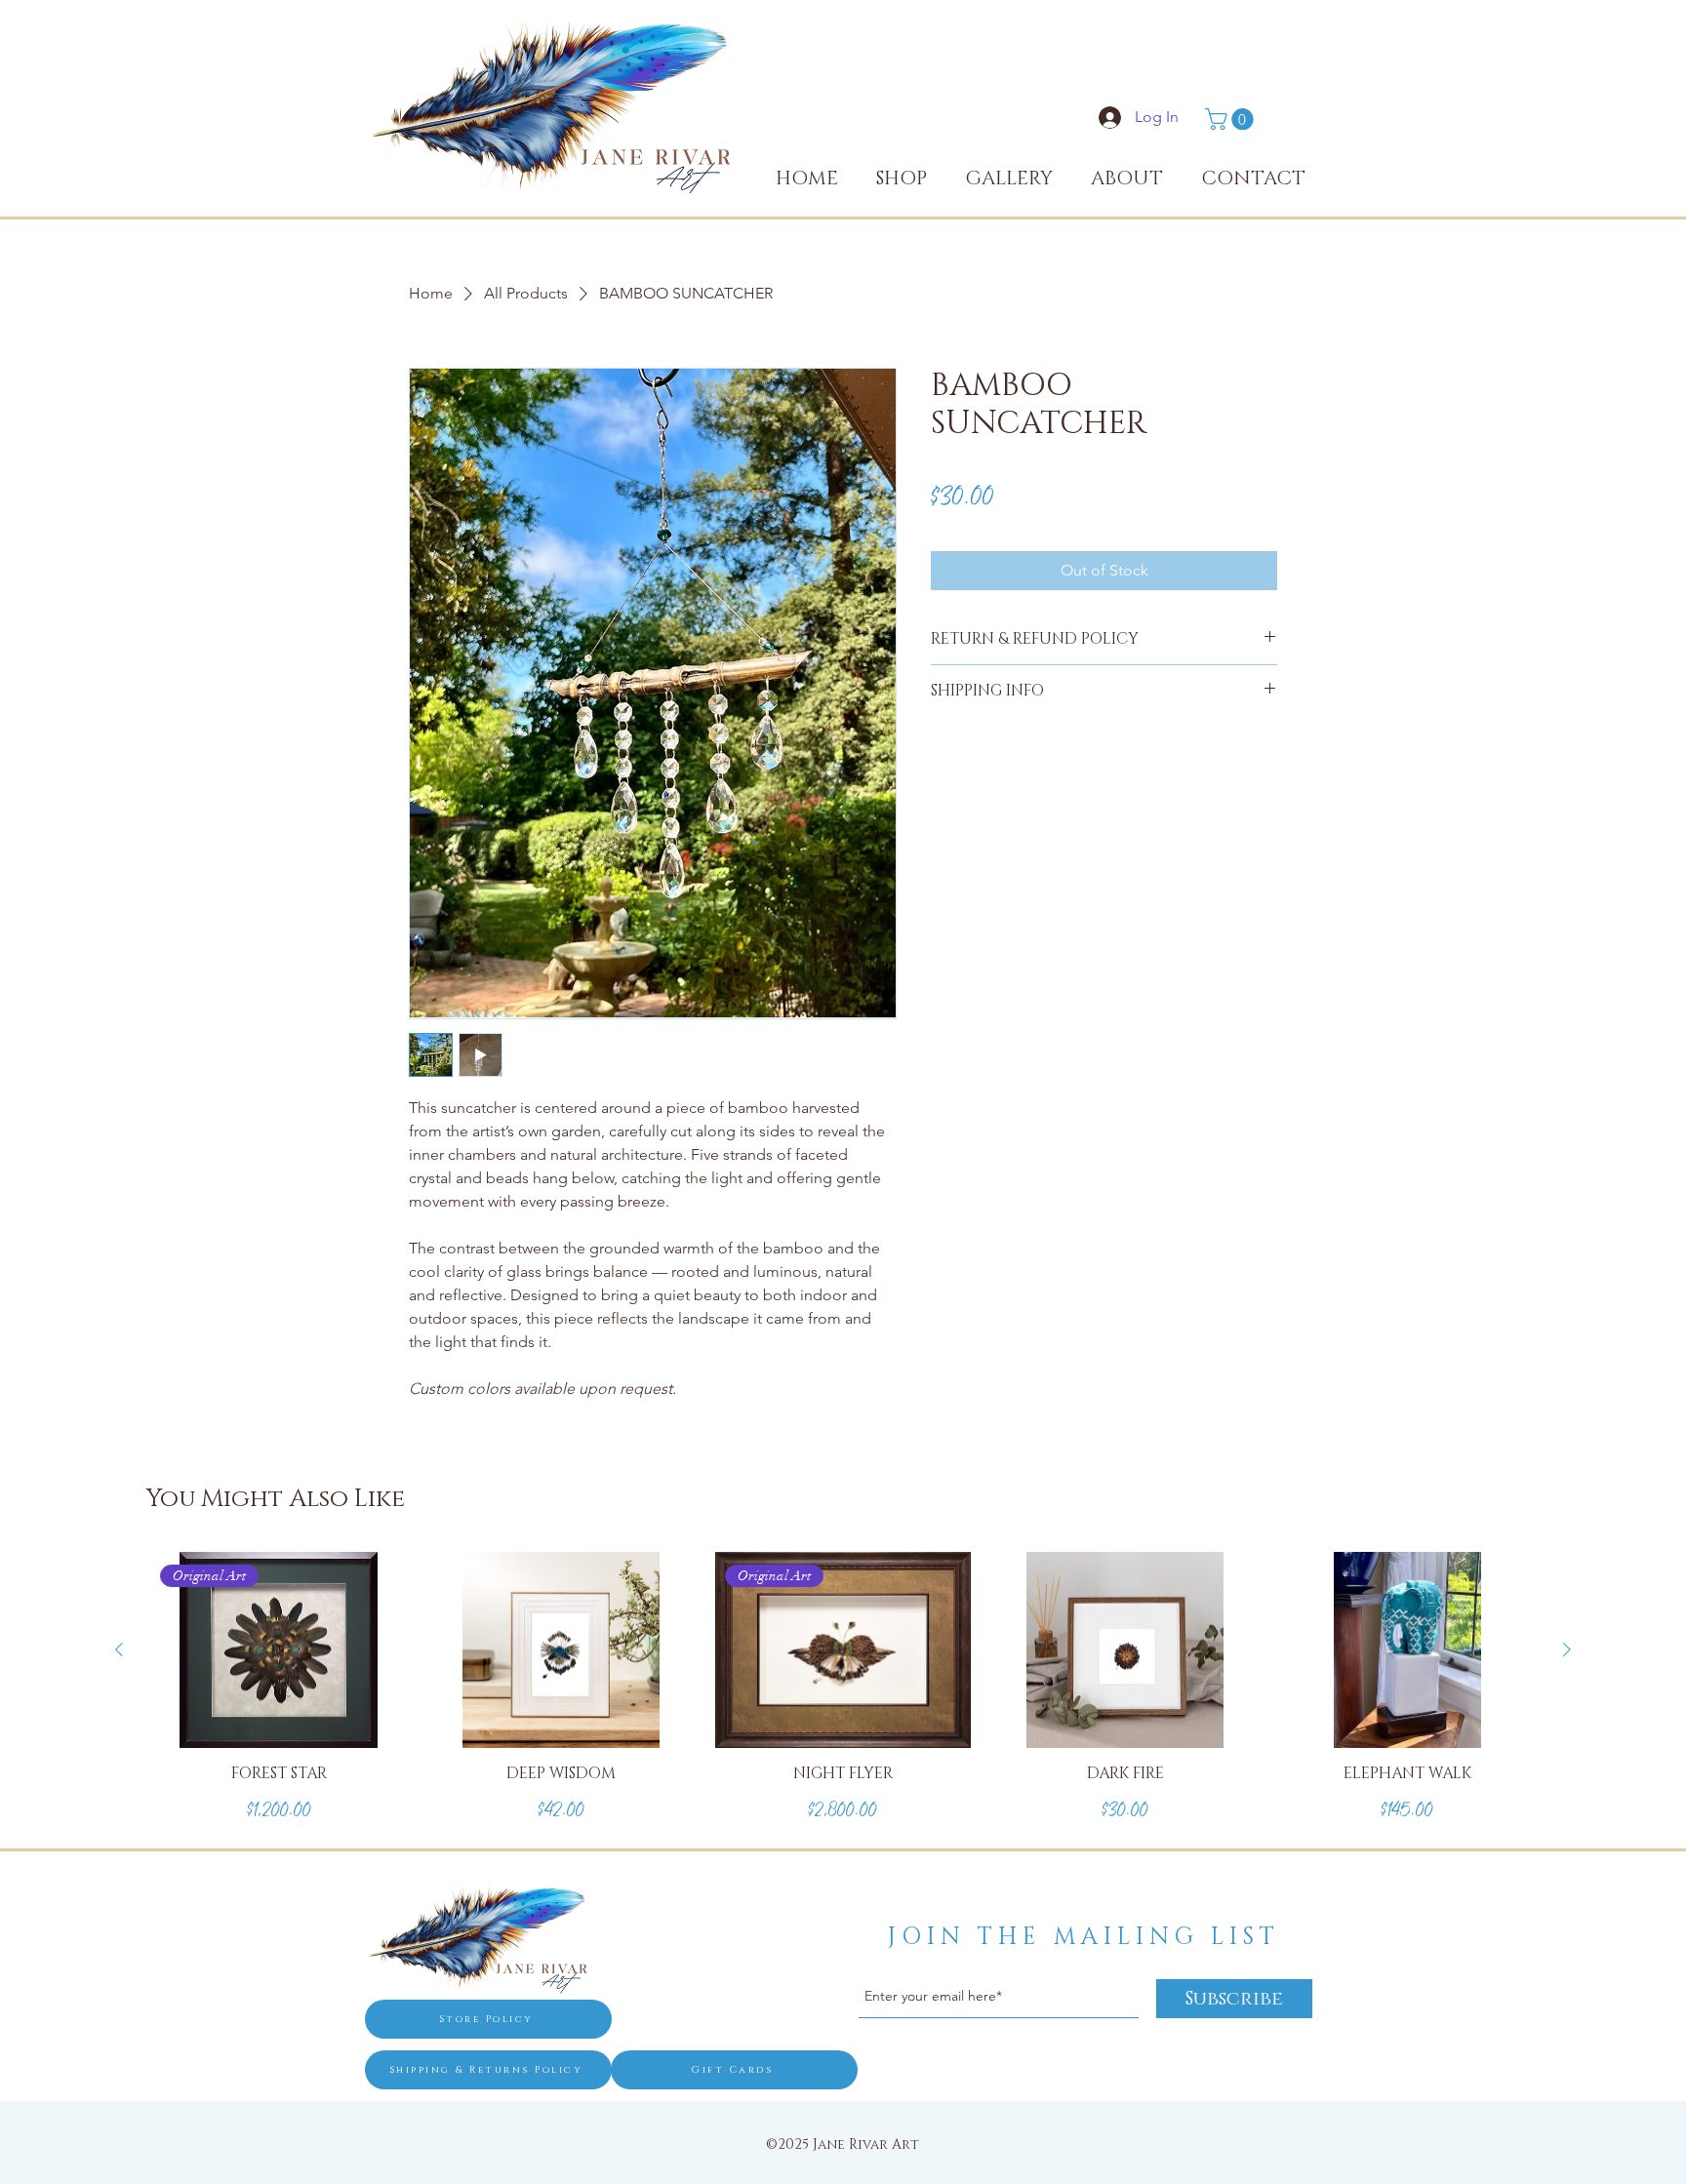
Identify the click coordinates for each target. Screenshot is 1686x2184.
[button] (1232, 119)
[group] (843, 1701)
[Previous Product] (119, 1649)
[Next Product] (1567, 1649)
